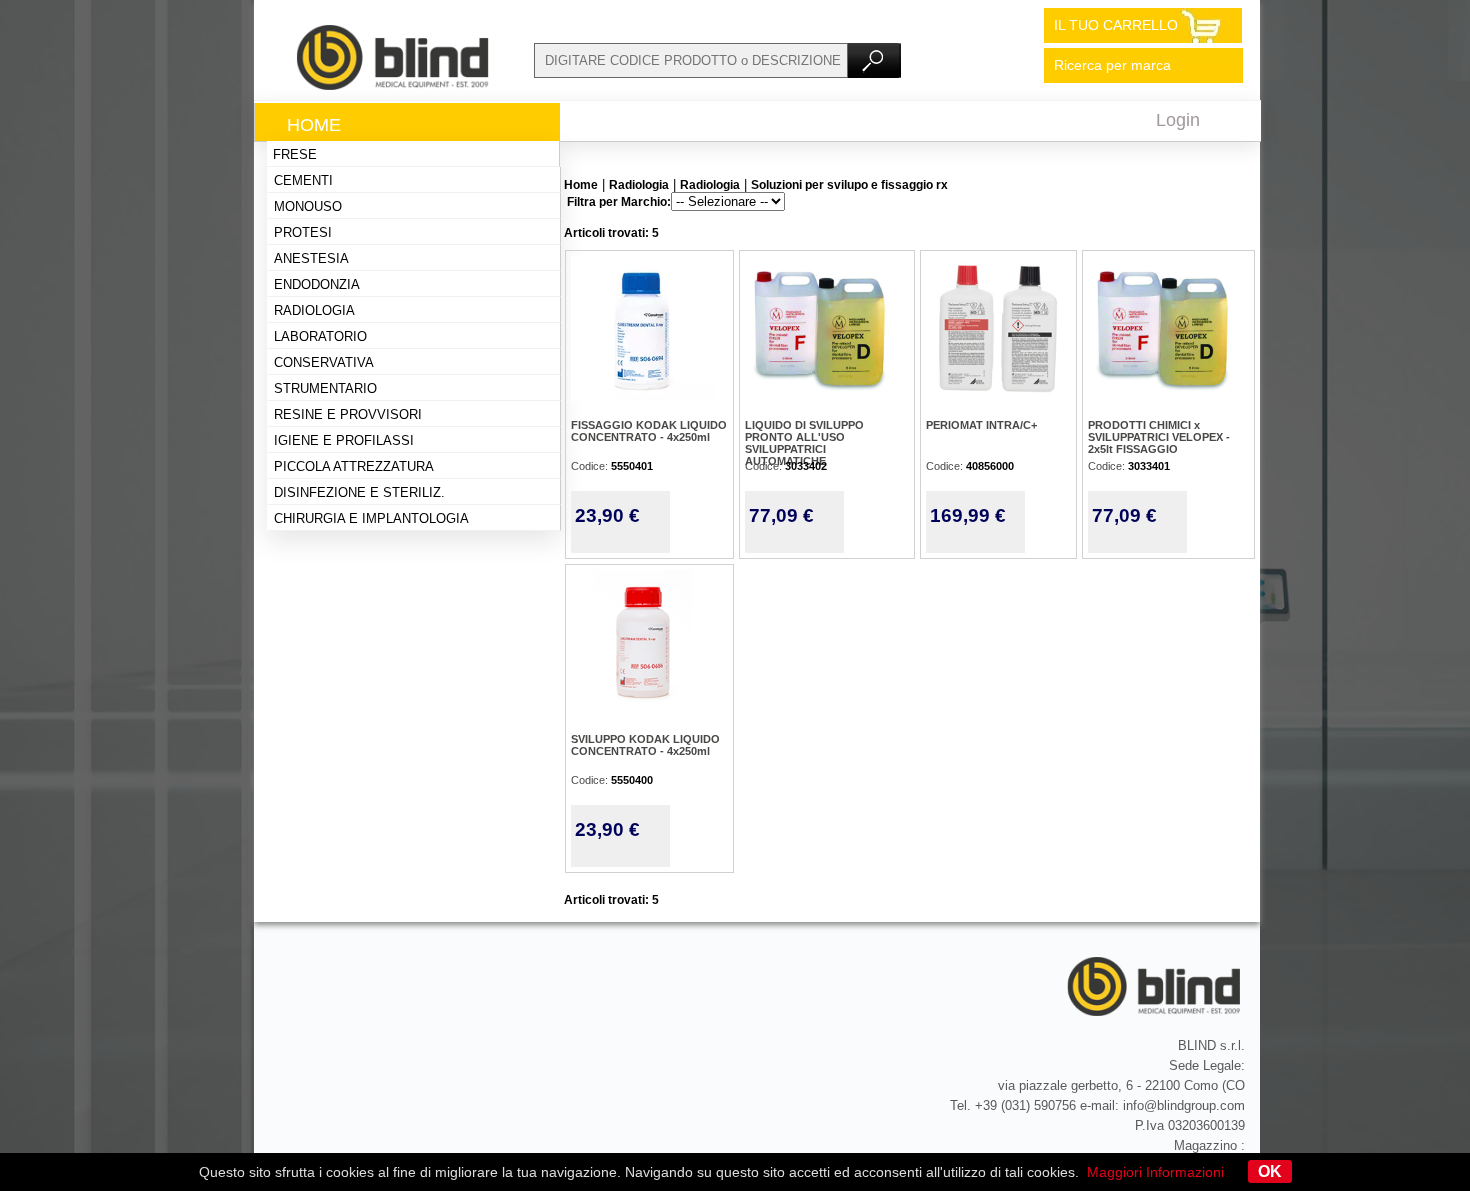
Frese (295, 154)
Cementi (303, 180)
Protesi (303, 232)
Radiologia (314, 310)
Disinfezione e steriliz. (359, 492)
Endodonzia (317, 284)
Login (1178, 120)
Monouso (308, 206)
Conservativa (324, 362)
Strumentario (325, 388)
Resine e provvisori (348, 414)
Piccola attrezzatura (354, 466)
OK (1270, 1171)
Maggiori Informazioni (1155, 1172)
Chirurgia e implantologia (371, 518)
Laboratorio (320, 336)
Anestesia (311, 258)
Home (314, 125)
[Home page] (394, 85)
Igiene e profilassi (344, 440)
